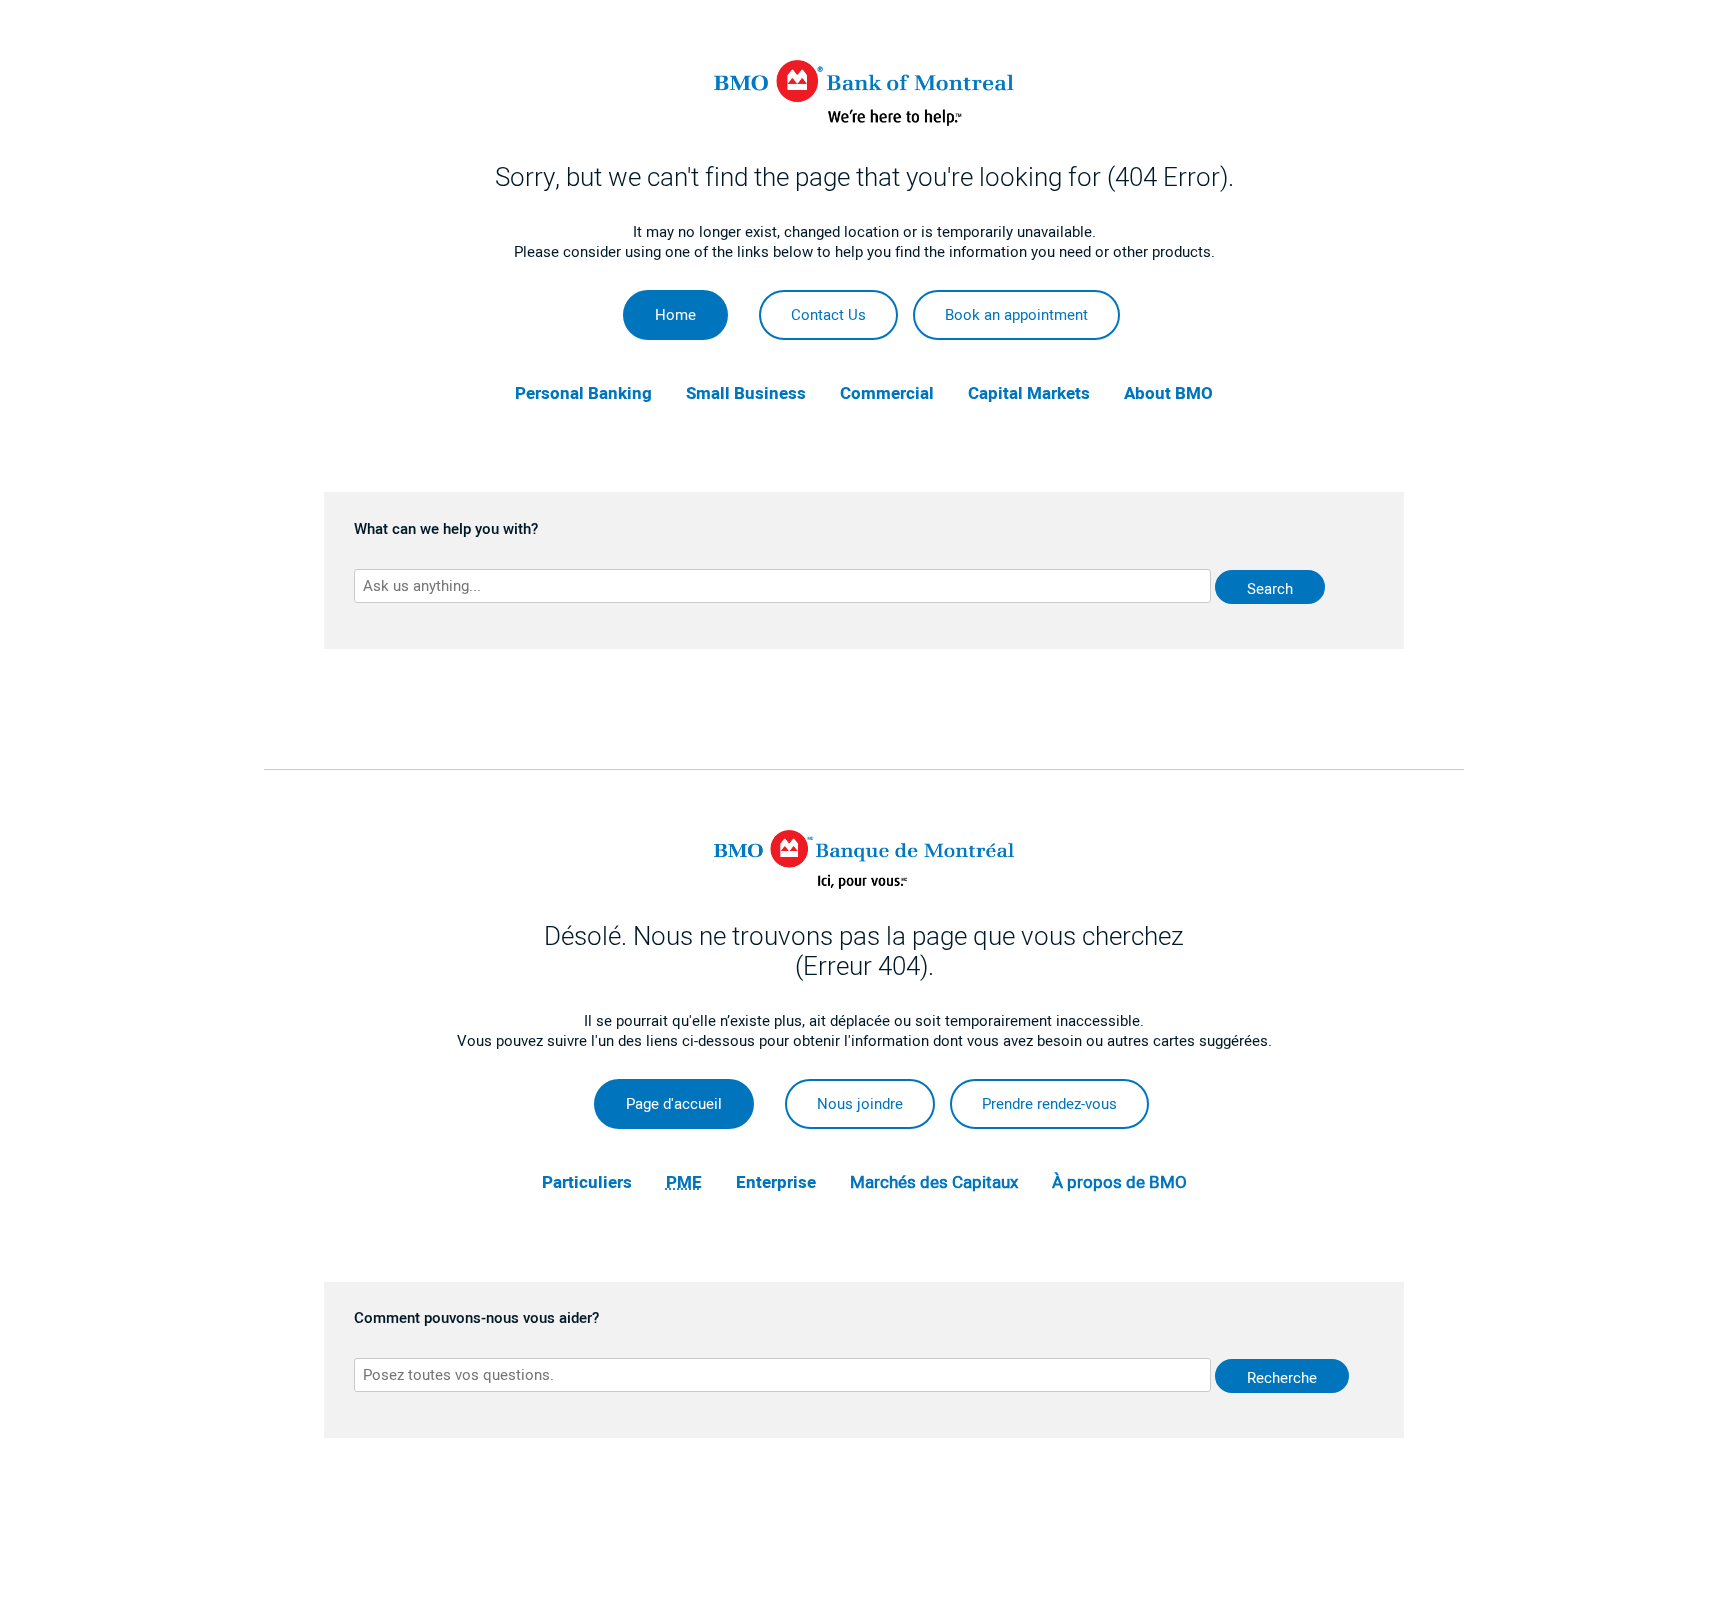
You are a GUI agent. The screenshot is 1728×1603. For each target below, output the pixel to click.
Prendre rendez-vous (1049, 1104)
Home (675, 315)
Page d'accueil (674, 1104)
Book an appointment (1016, 315)
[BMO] (864, 121)
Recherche (1282, 1378)
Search (1270, 589)
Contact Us (828, 315)
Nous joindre (860, 1104)
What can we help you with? (446, 530)
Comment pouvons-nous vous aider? (476, 1319)
